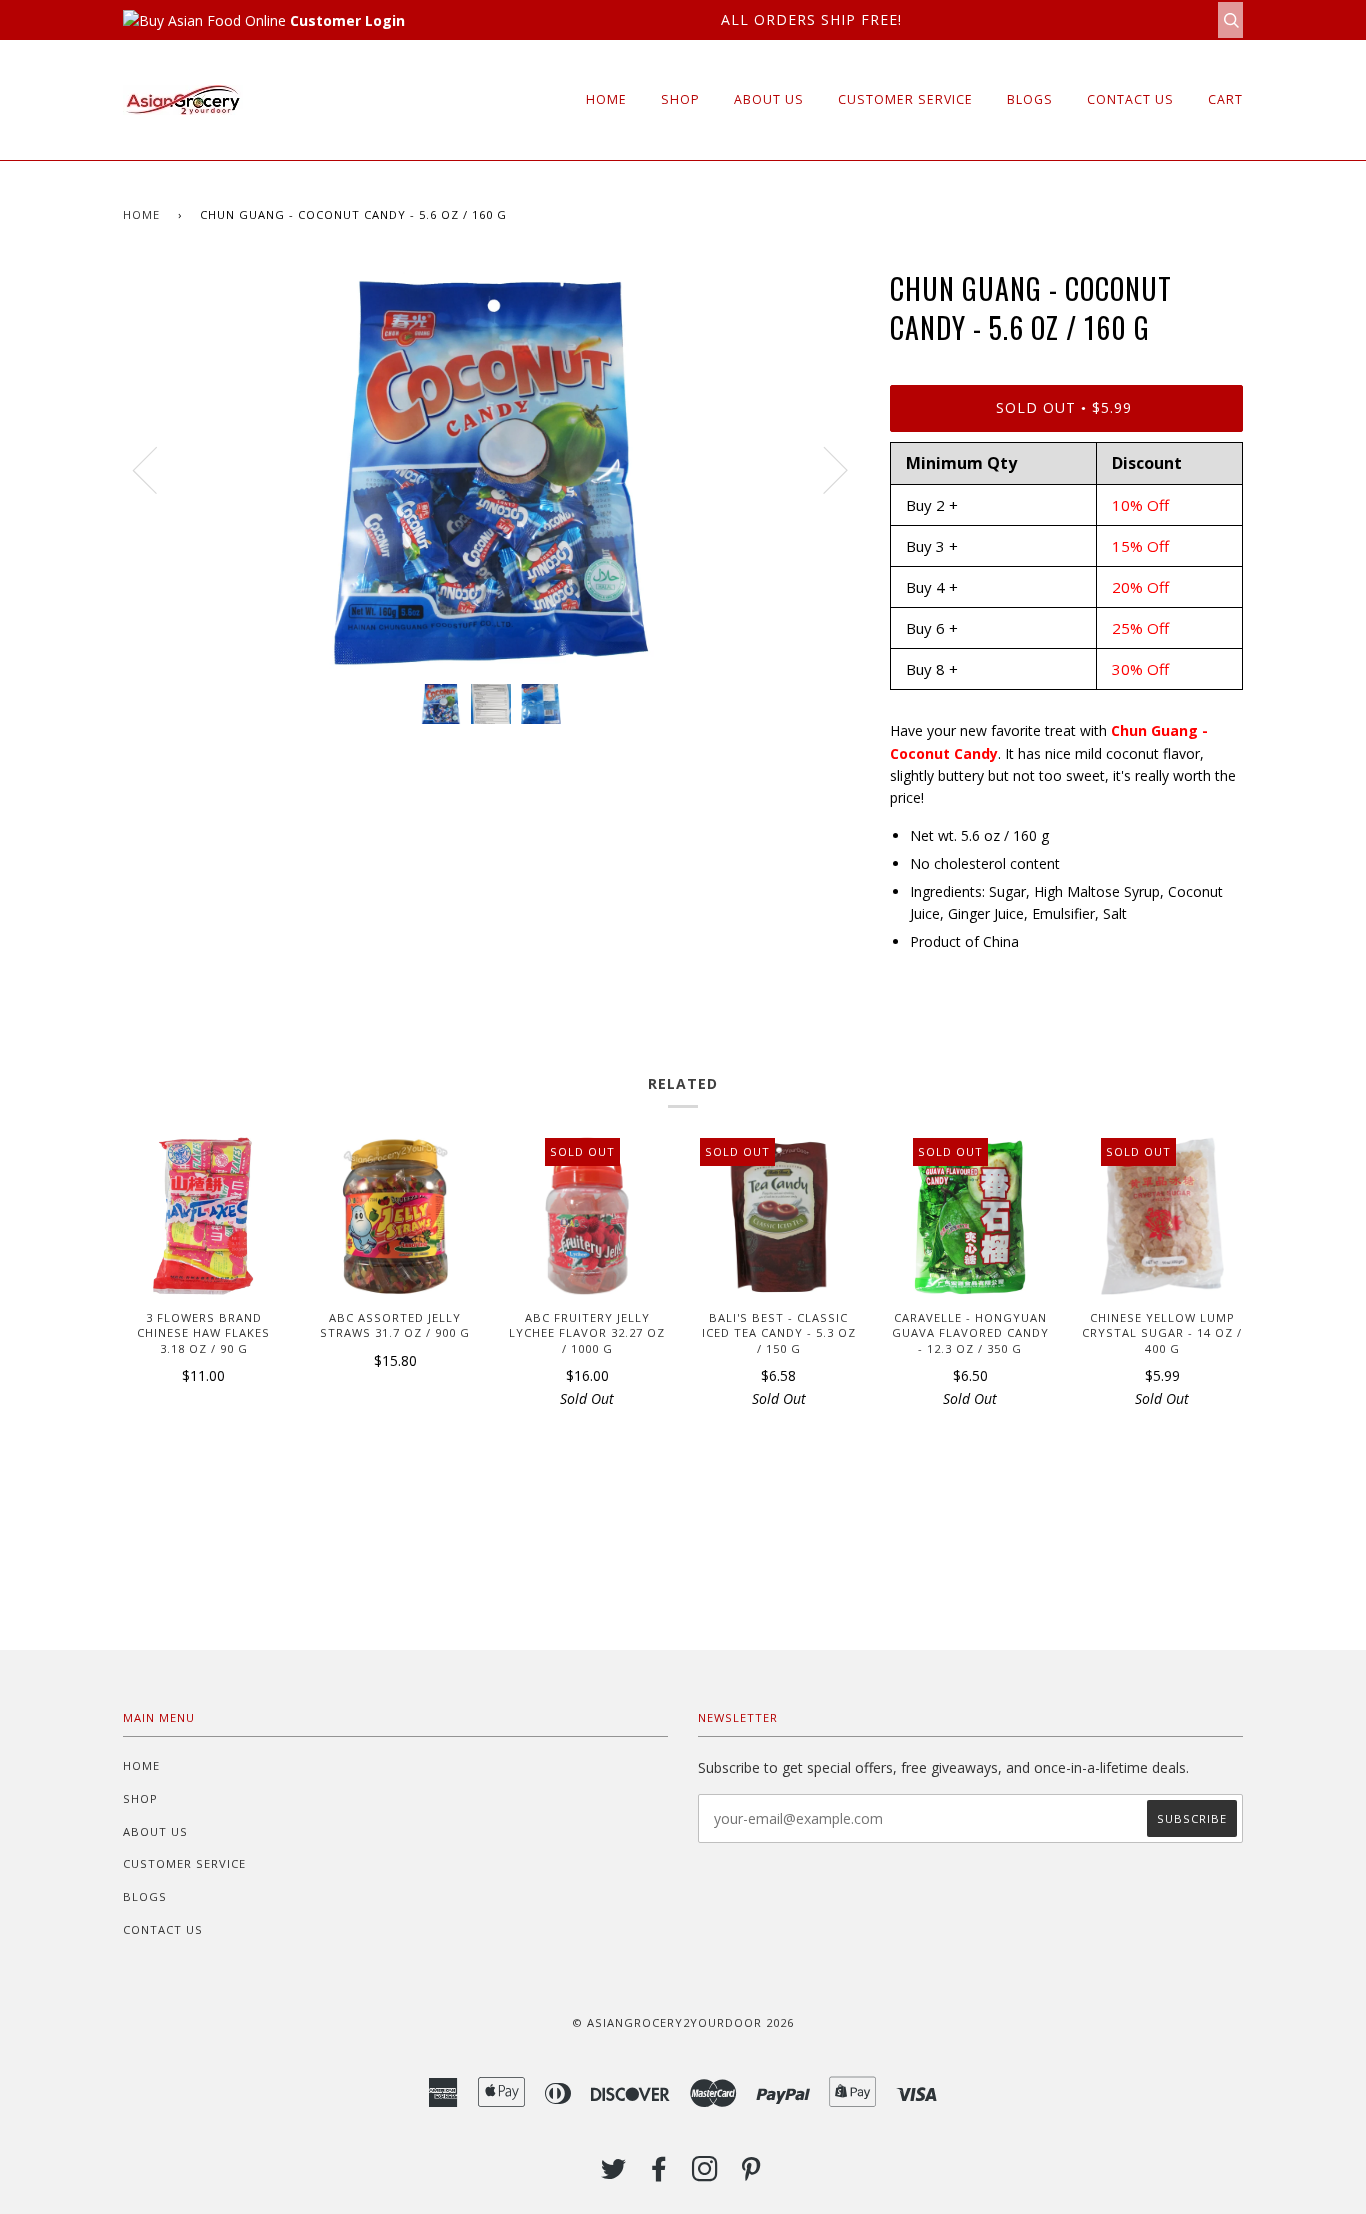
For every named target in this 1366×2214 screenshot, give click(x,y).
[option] (491, 469)
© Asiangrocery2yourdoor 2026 (683, 2022)
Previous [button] (157, 469)
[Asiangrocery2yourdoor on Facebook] (659, 2174)
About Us (769, 99)
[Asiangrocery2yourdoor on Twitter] (614, 2174)
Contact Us (1130, 99)
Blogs (1030, 99)
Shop (680, 99)
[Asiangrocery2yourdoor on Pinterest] (751, 2174)
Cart (1225, 99)
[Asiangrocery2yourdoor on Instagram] (705, 2174)
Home (606, 99)
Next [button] (823, 469)
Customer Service (905, 99)
